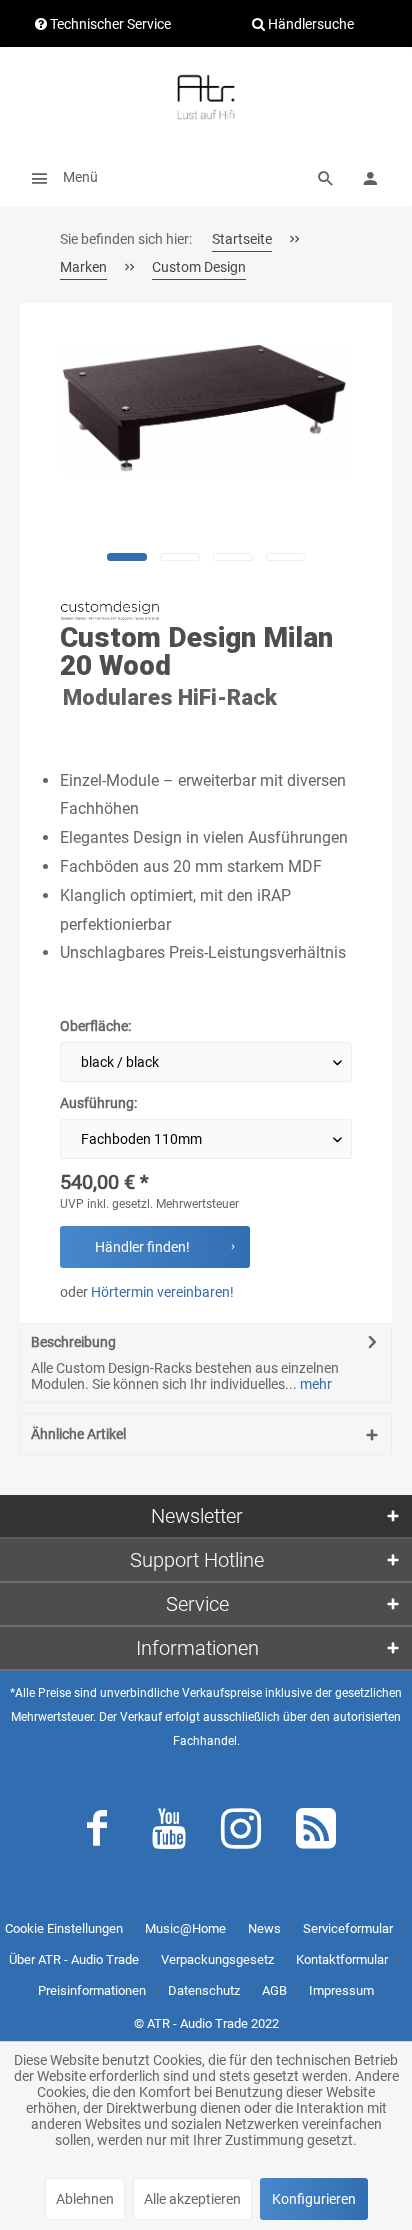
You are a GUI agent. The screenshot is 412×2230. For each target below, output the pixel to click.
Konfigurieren (314, 2199)
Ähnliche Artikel (78, 1434)
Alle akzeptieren (192, 2199)
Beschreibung (73, 1342)
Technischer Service (109, 24)
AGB (274, 1990)
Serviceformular (348, 1928)
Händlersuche (309, 24)
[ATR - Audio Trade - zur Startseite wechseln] (206, 97)
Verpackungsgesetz (217, 1959)
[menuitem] (59, 177)
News (264, 1928)
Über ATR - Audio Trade (74, 1959)
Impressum (341, 1990)
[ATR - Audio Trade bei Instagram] (241, 1833)
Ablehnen (85, 2199)
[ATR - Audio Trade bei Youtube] (169, 1833)
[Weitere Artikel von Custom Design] (110, 610)
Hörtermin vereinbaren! (162, 1292)
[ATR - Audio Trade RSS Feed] (316, 1833)
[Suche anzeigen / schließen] (326, 177)
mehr (314, 1384)
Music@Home (185, 1928)
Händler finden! (142, 1247)
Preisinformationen (92, 1990)
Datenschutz (204, 1990)
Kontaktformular (342, 1959)
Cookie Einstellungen (64, 1928)
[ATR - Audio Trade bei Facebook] (97, 1833)
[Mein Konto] (370, 177)
